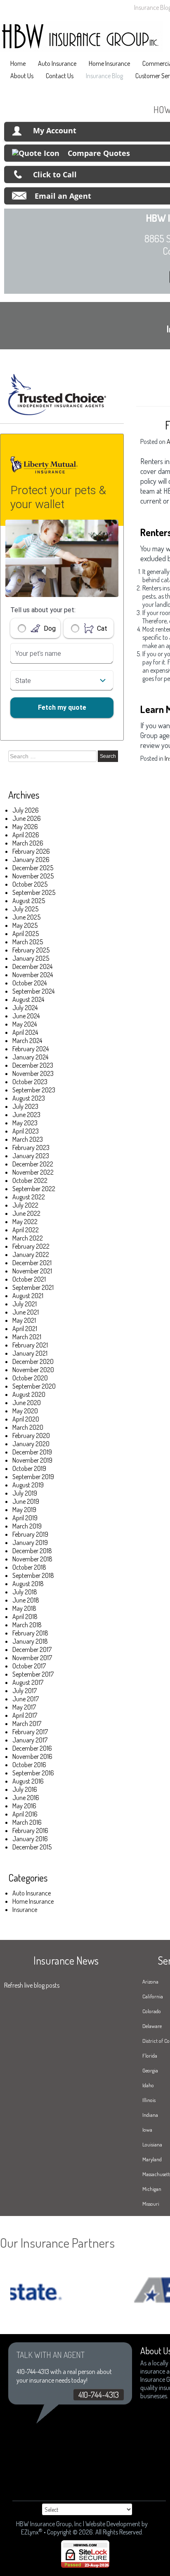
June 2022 (26, 1213)
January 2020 (31, 1444)
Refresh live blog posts (32, 1985)
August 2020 (29, 1394)
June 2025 (26, 917)
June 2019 (26, 1501)
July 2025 (25, 909)
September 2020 (34, 1386)
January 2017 (30, 1740)
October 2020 (30, 1378)
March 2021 (27, 1337)
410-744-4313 (99, 2395)
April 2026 (26, 835)
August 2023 (29, 1098)
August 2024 (28, 999)
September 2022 (34, 1189)
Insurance (25, 1909)
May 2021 (24, 1320)
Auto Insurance (57, 63)
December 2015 (32, 1847)
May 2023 (25, 1123)
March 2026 (28, 843)
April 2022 (26, 1230)
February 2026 (31, 851)
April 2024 (25, 1032)
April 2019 (25, 1518)
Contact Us (60, 76)
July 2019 (25, 1493)
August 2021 (28, 1296)
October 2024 (30, 983)
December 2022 (33, 1164)
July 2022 (25, 1205)
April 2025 (26, 934)
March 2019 (27, 1526)
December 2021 (32, 1263)
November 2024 (33, 975)
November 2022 (33, 1172)
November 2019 (32, 1460)
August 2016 (28, 1781)
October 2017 (29, 1666)
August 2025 (29, 901)
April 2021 (25, 1329)
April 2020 (26, 1419)
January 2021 (30, 1353)
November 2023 (33, 1073)
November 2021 (32, 1271)
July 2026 (26, 810)
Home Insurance (109, 63)
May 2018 (24, 1608)
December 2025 (33, 868)
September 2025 (34, 892)
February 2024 (31, 1049)
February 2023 (31, 1147)
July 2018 (25, 1592)
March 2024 (27, 1041)
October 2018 (29, 1567)
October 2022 (30, 1180)
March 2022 (28, 1238)
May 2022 (25, 1222)
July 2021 (25, 1304)
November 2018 (32, 1559)
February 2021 (30, 1345)
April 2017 (25, 1715)
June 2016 (26, 1798)
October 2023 (30, 1082)
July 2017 (25, 1691)
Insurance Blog (104, 76)
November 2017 (32, 1658)
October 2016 (29, 1765)
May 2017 (24, 1707)
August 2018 (28, 1584)
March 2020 (28, 1427)
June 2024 (26, 1016)
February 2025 (31, 950)
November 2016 (32, 1756)
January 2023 (31, 1156)
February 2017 (30, 1732)
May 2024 (25, 1024)
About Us (22, 76)
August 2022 (29, 1197)
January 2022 (31, 1254)
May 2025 (25, 925)
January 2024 (30, 1057)
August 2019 (28, 1485)
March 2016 (27, 1822)
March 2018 (27, 1625)
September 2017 (33, 1674)
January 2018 (30, 1641)
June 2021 (26, 1312)
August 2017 (28, 1682)
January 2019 (30, 1542)
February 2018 (30, 1633)
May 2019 (24, 1510)
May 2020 (25, 1411)
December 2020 (33, 1361)
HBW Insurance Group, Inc (49, 2524)
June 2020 (27, 1403)
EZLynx (30, 2532)
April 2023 (26, 1131)
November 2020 (33, 1370)
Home (18, 63)
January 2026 (31, 859)
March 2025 (28, 942)
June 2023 (26, 1115)
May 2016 (24, 1806)
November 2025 (33, 876)
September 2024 (33, 991)
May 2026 (25, 827)
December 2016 (32, 1748)
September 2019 (33, 1477)
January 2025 (31, 958)
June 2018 (26, 1600)
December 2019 (32, 1452)
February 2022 (31, 1246)
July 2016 (25, 1789)
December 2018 (32, 1551)
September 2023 (34, 1090)
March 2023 (28, 1139)
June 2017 (26, 1699)
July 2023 (25, 1106)
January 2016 (30, 1839)
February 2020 (31, 1435)
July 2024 (25, 1008)
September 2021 (33, 1287)
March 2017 (27, 1724)
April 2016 (25, 1814)
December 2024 (32, 966)
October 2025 (30, 884)
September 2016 (33, 1773)
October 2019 (29, 1468)
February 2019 (30, 1534)
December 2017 (32, 1649)
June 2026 (27, 818)
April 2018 (25, 1617)
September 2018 (33, 1575)
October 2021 (29, 1279)
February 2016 (30, 1830)
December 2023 (33, 1065)
